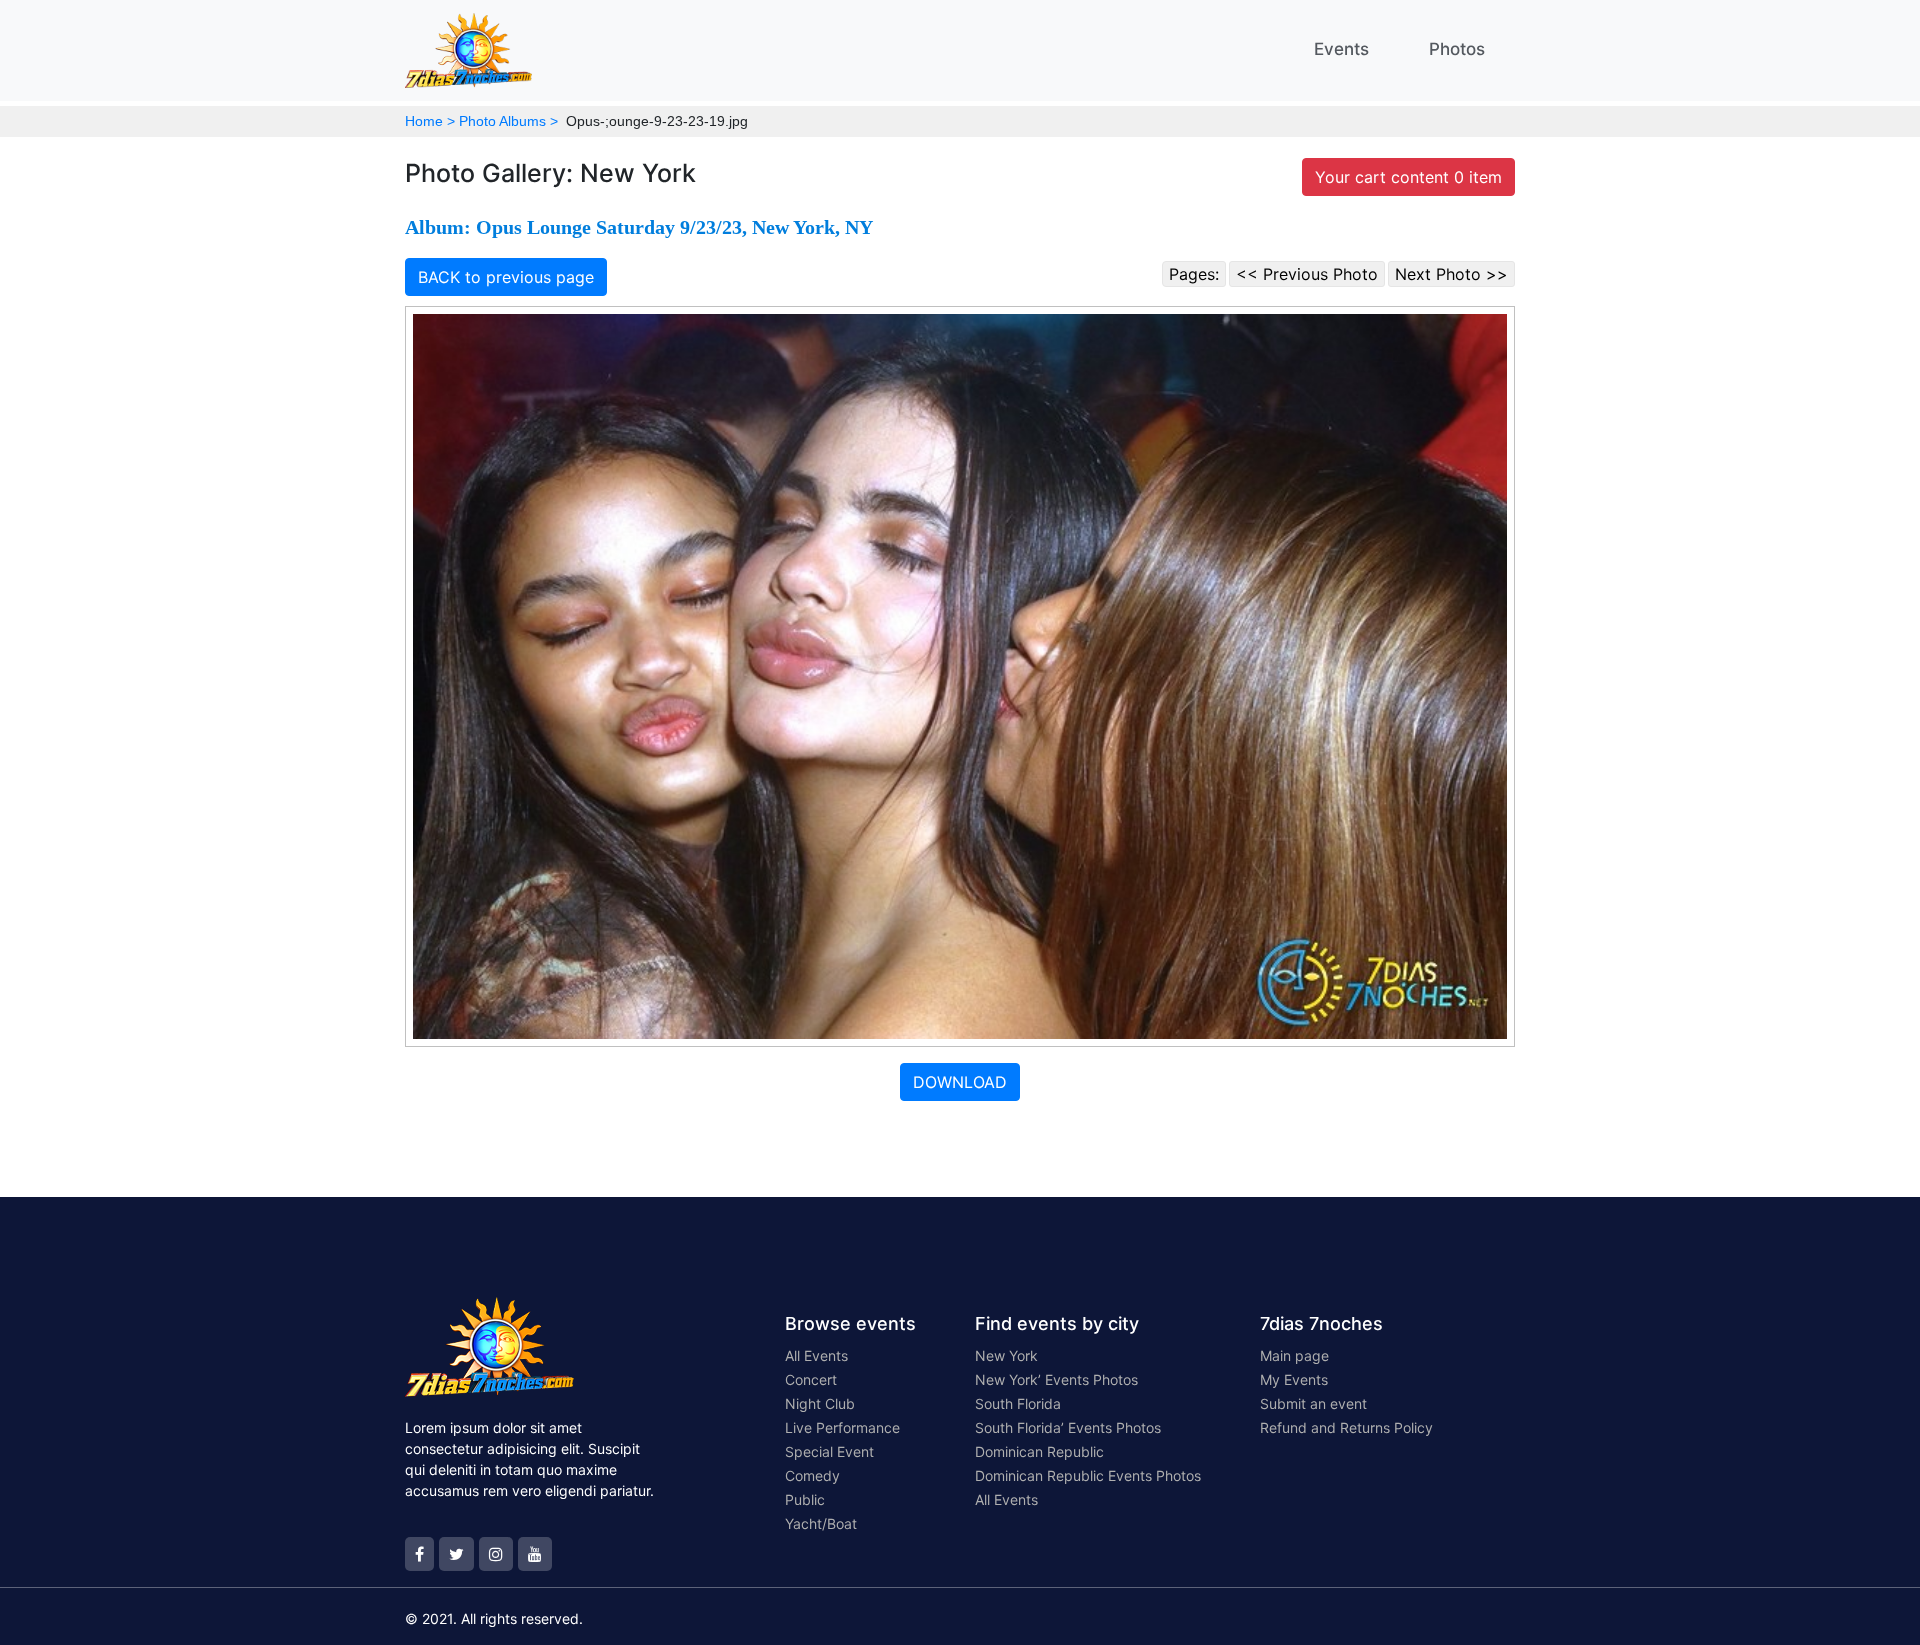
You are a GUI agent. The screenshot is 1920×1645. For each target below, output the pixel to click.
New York (1006, 1355)
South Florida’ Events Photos (1068, 1427)
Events (1341, 49)
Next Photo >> (1451, 274)
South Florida (1018, 1403)
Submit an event (1313, 1403)
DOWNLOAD (960, 1082)
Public (805, 1499)
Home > (430, 121)
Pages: (1194, 274)
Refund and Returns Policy (1346, 1427)
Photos (1457, 49)
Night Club (820, 1403)
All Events (816, 1355)
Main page (1294, 1355)
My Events (1294, 1379)
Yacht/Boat (821, 1523)
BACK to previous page (506, 277)
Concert (811, 1379)
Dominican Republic (1039, 1451)
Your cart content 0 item (1408, 177)
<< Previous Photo (1307, 274)
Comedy (812, 1475)
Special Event (829, 1451)
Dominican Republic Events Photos (1088, 1475)
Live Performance (842, 1427)
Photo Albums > (508, 121)
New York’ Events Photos (1056, 1379)
